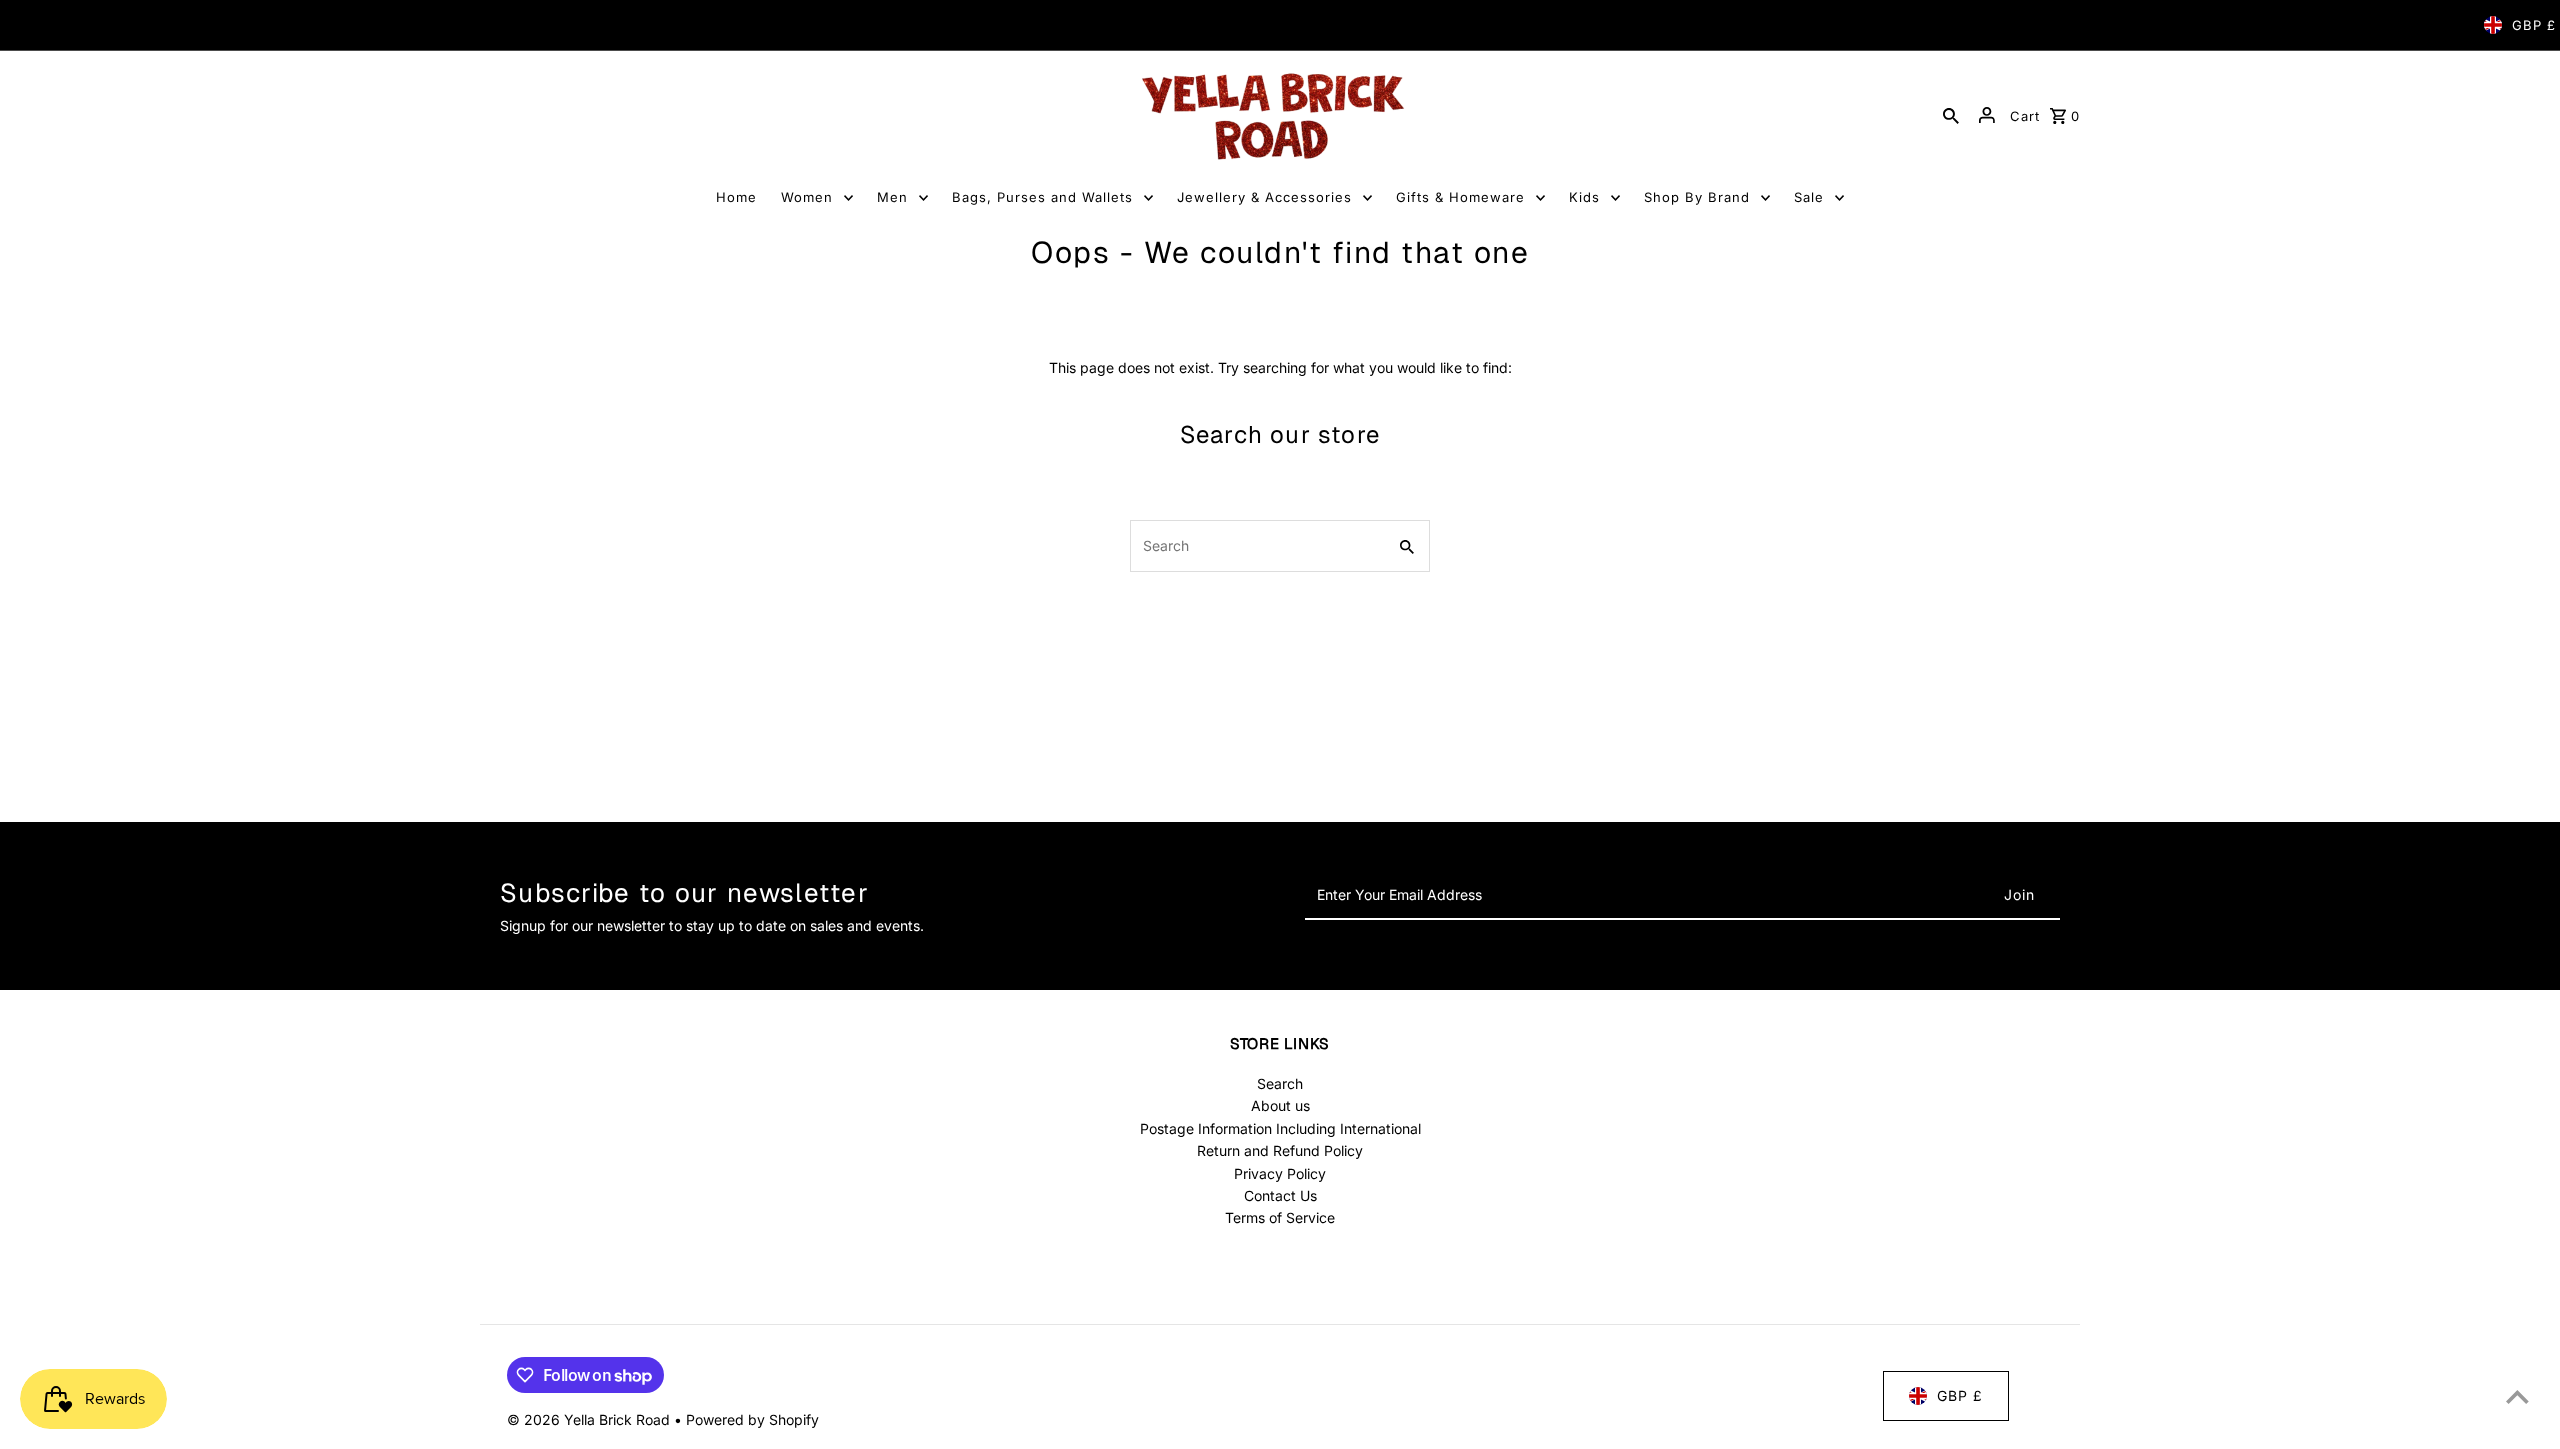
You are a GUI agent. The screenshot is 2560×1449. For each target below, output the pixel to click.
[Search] (1951, 115)
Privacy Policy (1280, 1173)
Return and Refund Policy (1280, 1150)
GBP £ (2534, 25)
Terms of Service (1280, 1217)
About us (1280, 1105)
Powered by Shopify (752, 1419)
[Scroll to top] (2517, 1396)
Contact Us (1280, 1195)
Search (1280, 1083)
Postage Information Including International (1280, 1128)
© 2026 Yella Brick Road (590, 1419)
